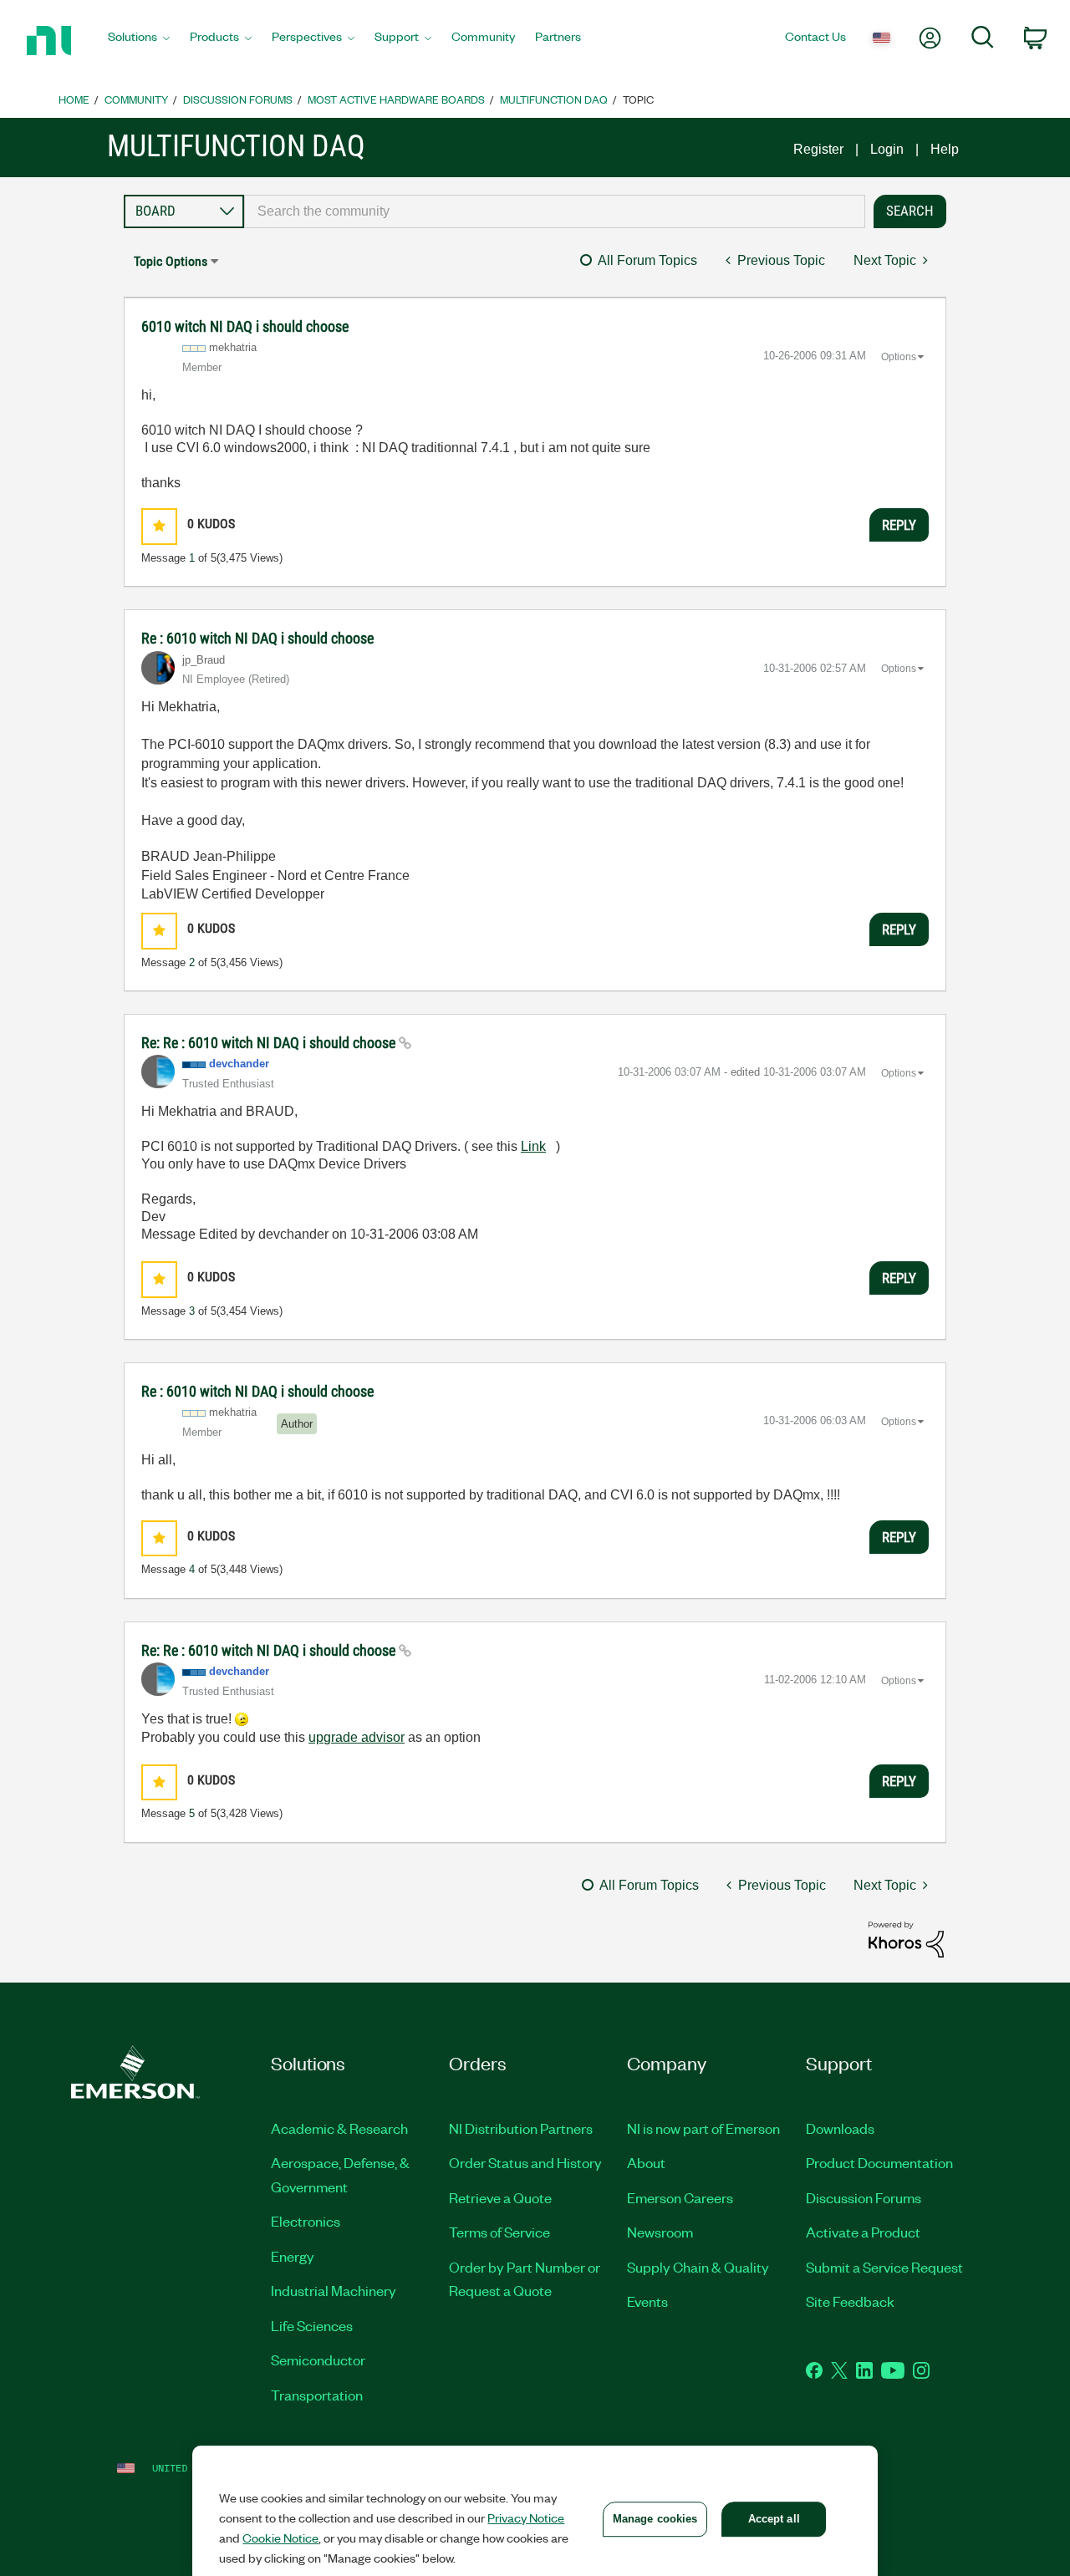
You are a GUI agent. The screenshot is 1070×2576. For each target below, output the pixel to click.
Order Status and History (525, 2162)
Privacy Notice (526, 2517)
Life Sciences (312, 2325)
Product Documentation (879, 2162)
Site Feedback (850, 2301)
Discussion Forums (238, 99)
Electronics (306, 2221)
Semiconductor (318, 2360)
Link (533, 1146)
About (646, 2162)
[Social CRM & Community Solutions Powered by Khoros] (906, 1939)
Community (136, 99)
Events (647, 2301)
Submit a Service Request (884, 2267)
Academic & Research (339, 2128)
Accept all (774, 2519)
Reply (899, 525)
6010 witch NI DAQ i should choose (245, 326)
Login (887, 149)
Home (74, 99)
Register (818, 149)
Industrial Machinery (334, 2290)
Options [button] (899, 357)
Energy (293, 2256)
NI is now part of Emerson (703, 2128)
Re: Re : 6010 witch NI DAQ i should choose (270, 1043)
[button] (159, 526)
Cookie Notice (280, 2538)
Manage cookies (655, 2519)
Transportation (317, 2395)
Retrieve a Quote (500, 2197)
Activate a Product (863, 2232)
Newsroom (660, 2232)
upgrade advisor (357, 1737)
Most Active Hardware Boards (396, 99)
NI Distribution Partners (521, 2128)
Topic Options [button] (171, 261)
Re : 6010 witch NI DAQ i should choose (257, 638)
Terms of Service (499, 2232)
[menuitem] (139, 41)
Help (945, 149)
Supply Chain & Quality (698, 2267)
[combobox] (555, 211)
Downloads (840, 2128)
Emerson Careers (680, 2197)
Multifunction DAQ (554, 99)
